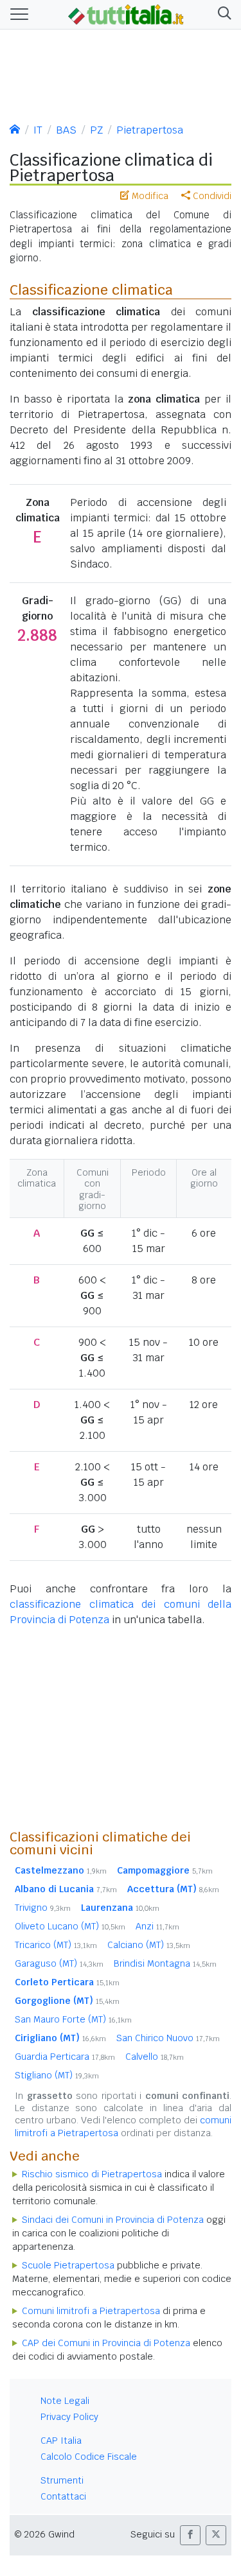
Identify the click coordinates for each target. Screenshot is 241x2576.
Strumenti (62, 2480)
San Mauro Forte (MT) (73, 2019)
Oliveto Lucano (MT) (70, 1926)
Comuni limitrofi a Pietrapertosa (91, 2311)
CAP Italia (61, 2441)
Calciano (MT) (149, 1945)
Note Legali (65, 2401)
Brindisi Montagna (165, 1963)
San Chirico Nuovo (168, 2038)
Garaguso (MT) (59, 1963)
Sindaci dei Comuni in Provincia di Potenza (113, 2220)
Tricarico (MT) (56, 1945)
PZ (96, 130)
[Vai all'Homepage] (126, 13)
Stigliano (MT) (57, 2075)
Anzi (157, 1926)
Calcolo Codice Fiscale (89, 2457)
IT (38, 130)
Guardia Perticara (65, 2057)
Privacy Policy (69, 2417)
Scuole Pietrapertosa (68, 2265)
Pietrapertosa (150, 130)
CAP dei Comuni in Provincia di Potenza (106, 2343)
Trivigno (43, 1908)
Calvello (155, 2057)
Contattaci (63, 2496)
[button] (222, 14)
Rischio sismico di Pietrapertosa (92, 2174)
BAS (66, 130)
